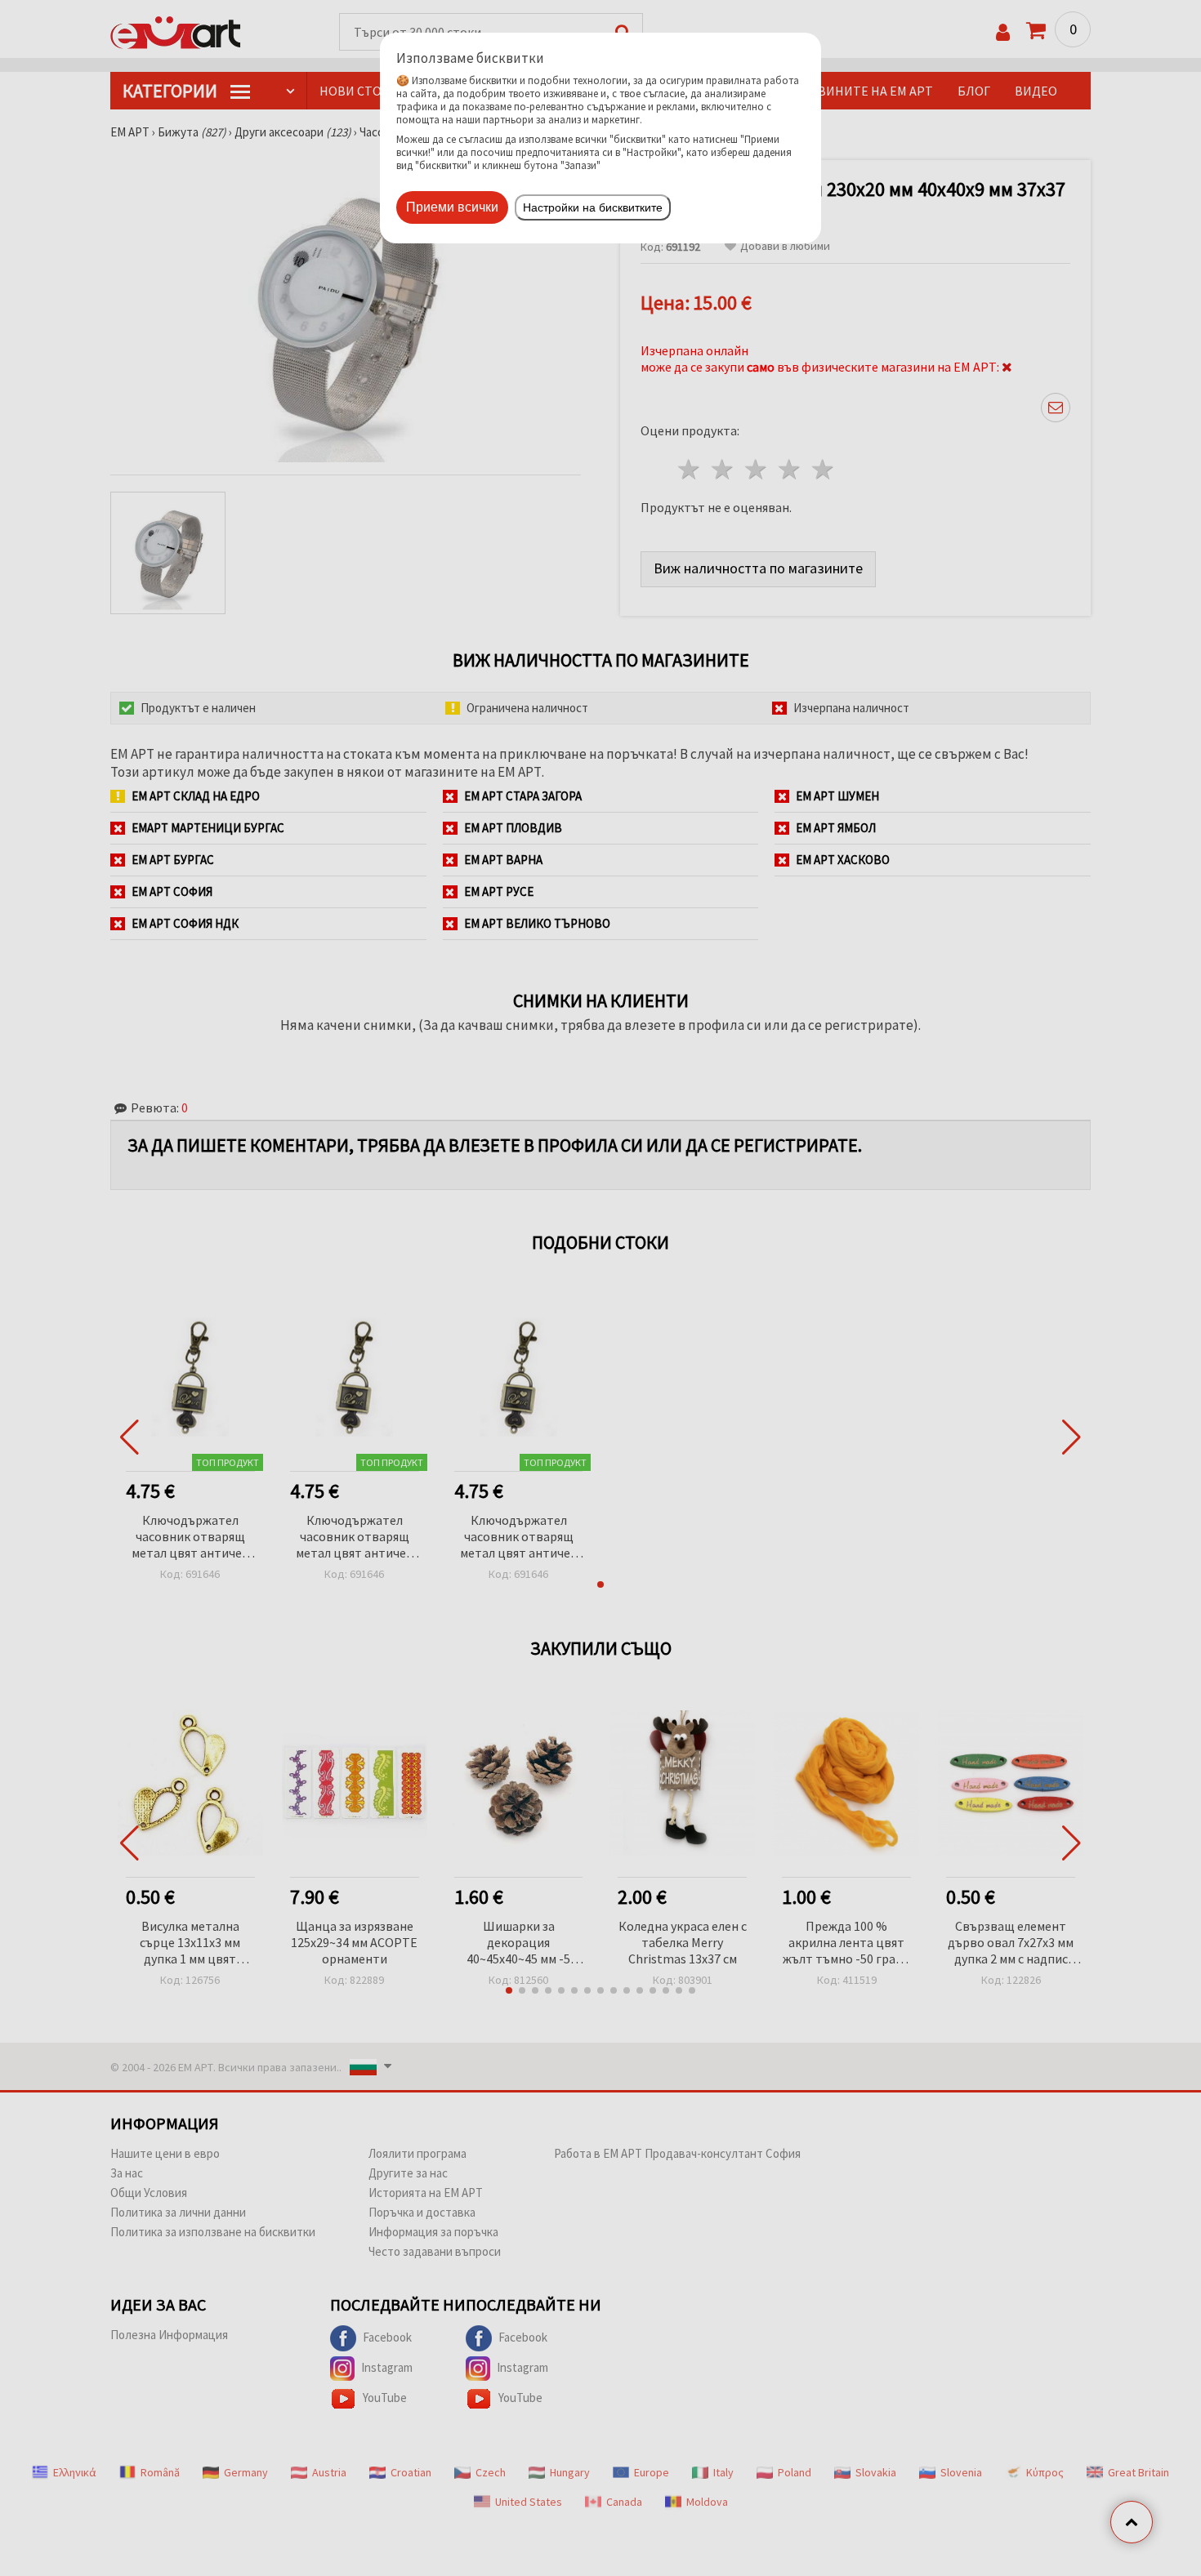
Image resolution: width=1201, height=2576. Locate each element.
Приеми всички (452, 207)
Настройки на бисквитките (593, 207)
